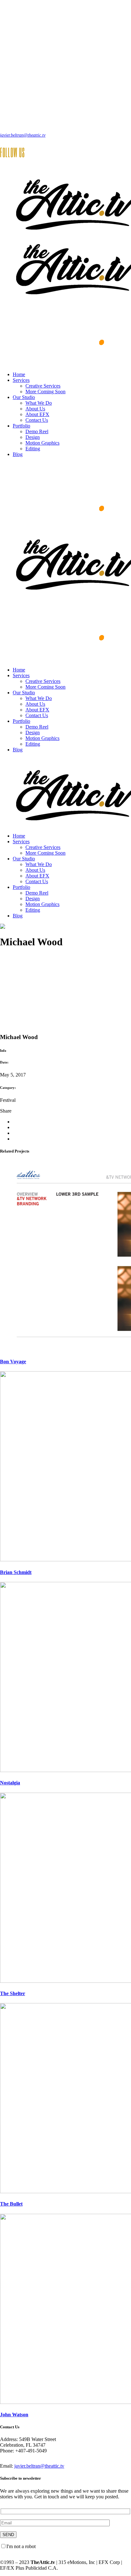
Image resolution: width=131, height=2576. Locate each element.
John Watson (14, 2415)
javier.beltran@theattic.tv (23, 135)
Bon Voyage (13, 1362)
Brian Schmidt (16, 1572)
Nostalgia (10, 1783)
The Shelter (13, 1993)
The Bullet (11, 2204)
